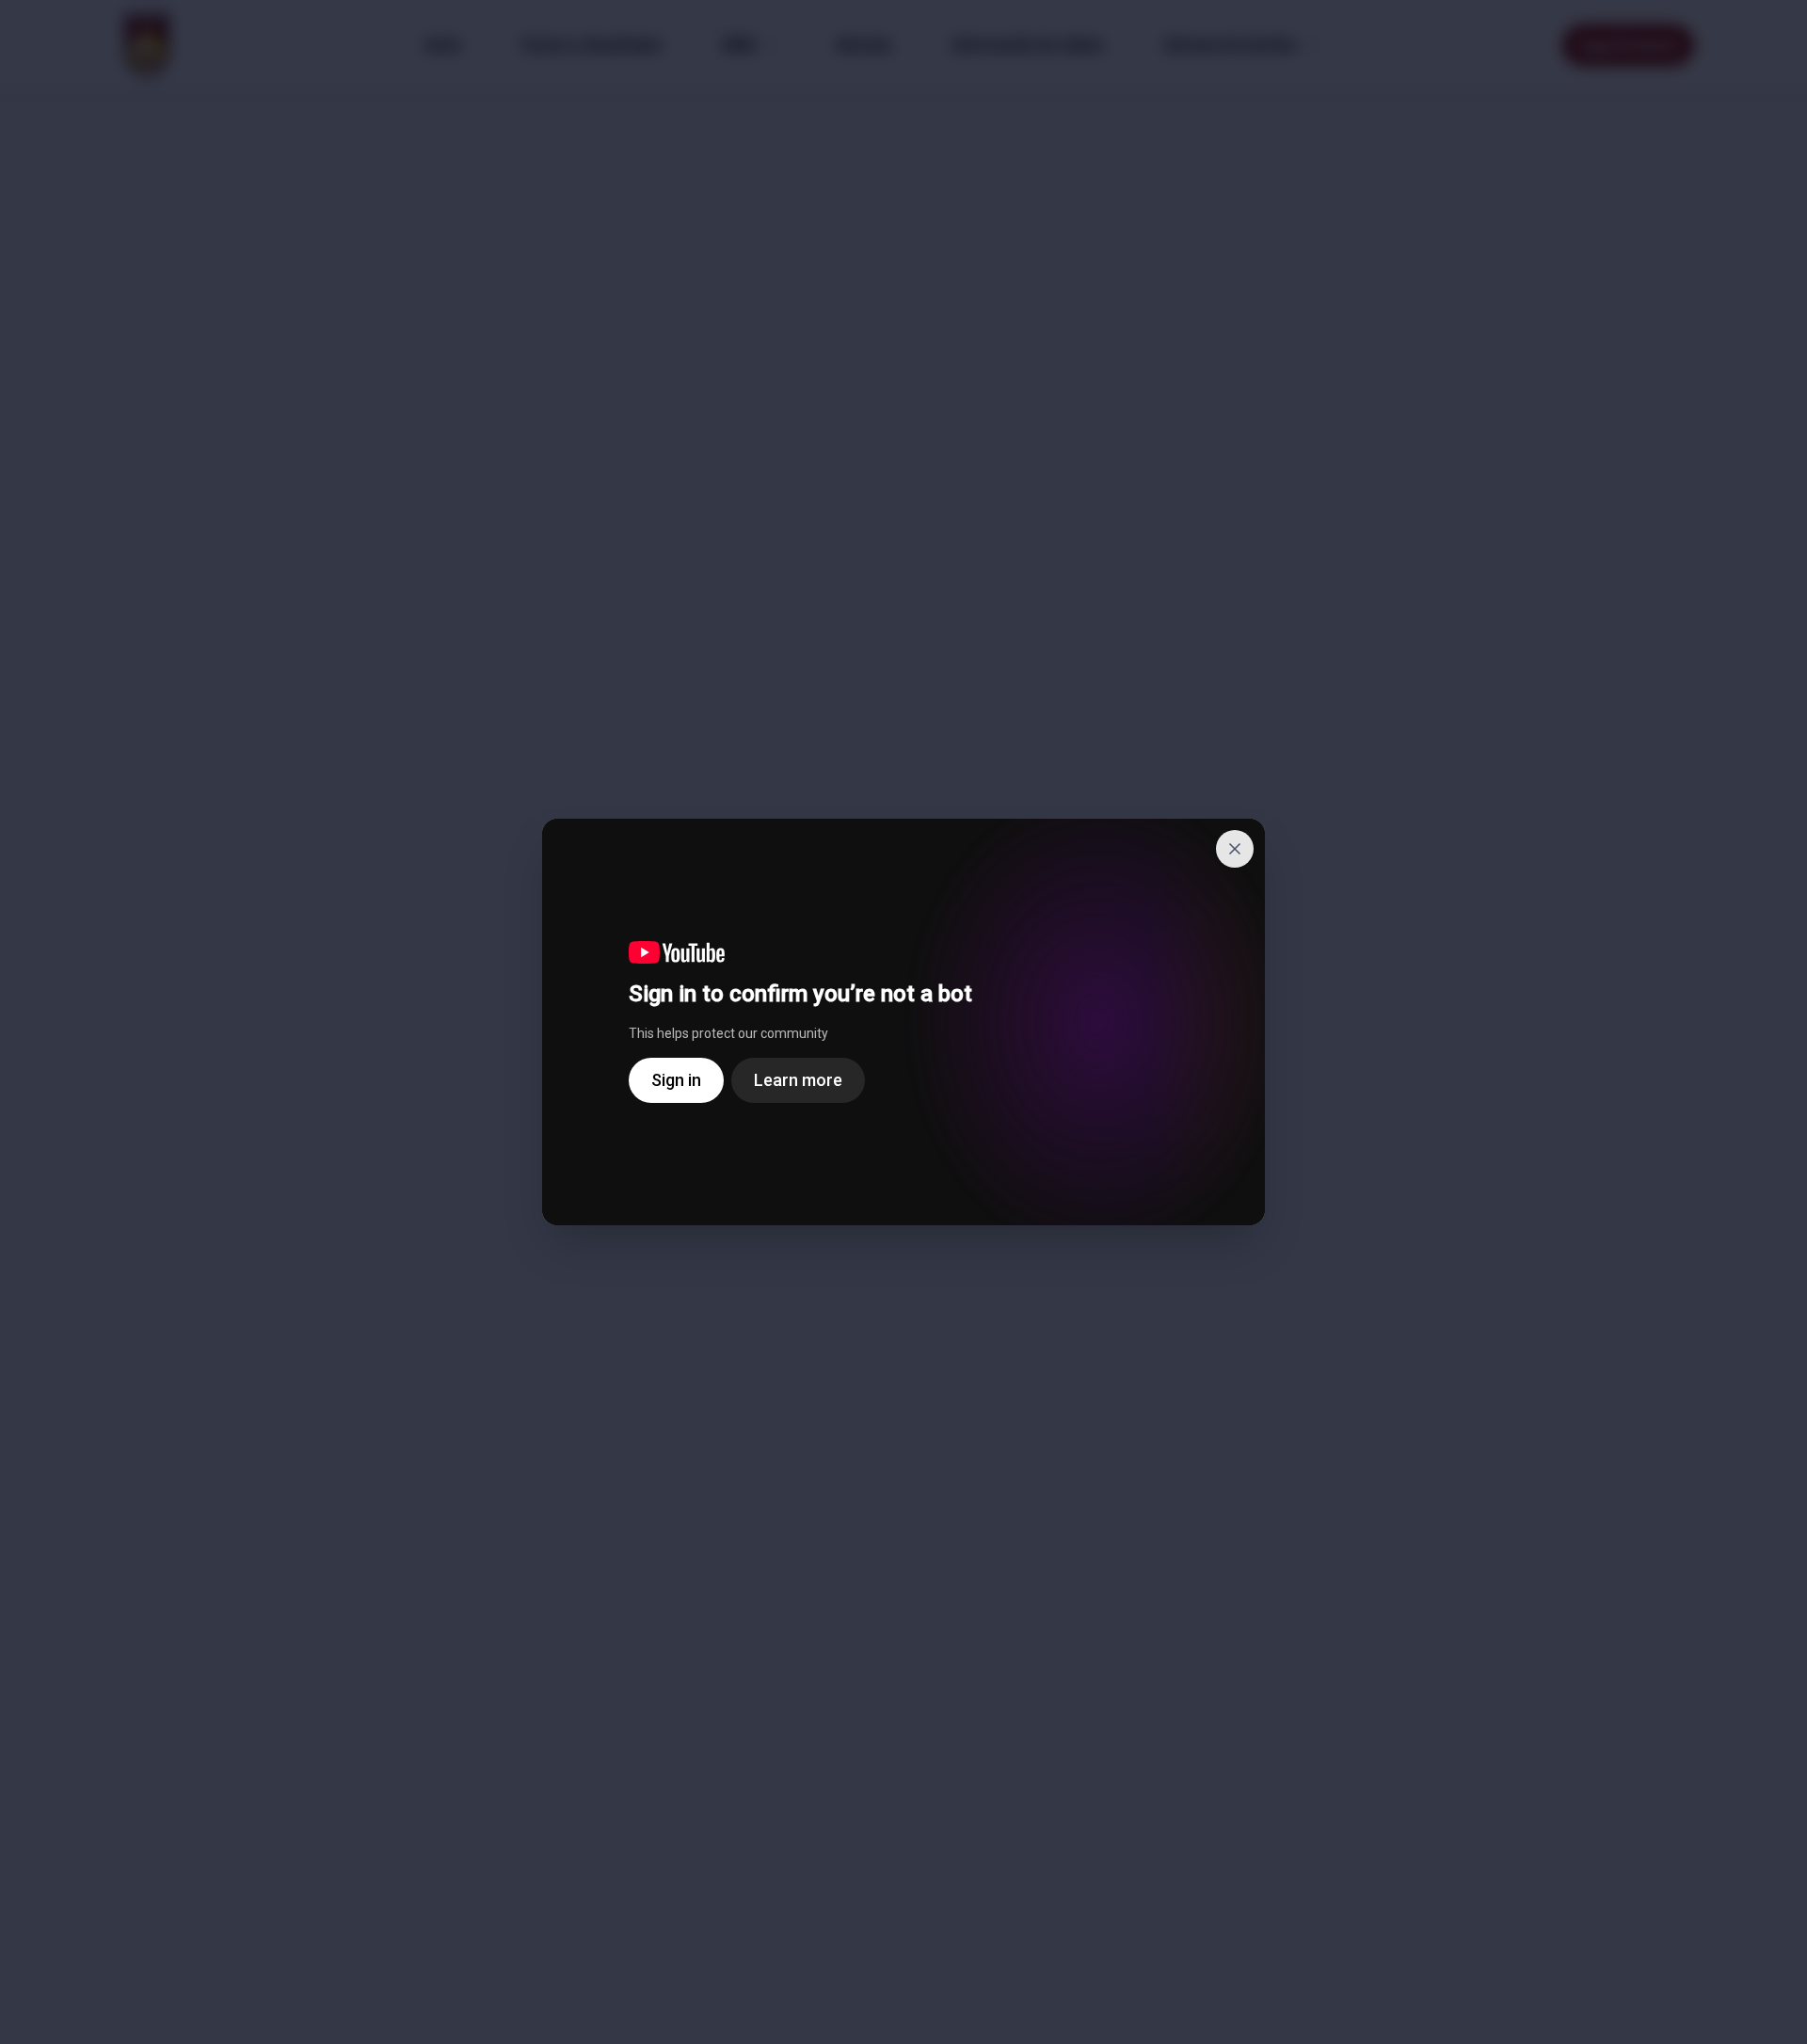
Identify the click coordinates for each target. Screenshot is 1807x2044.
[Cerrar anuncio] (1235, 849)
